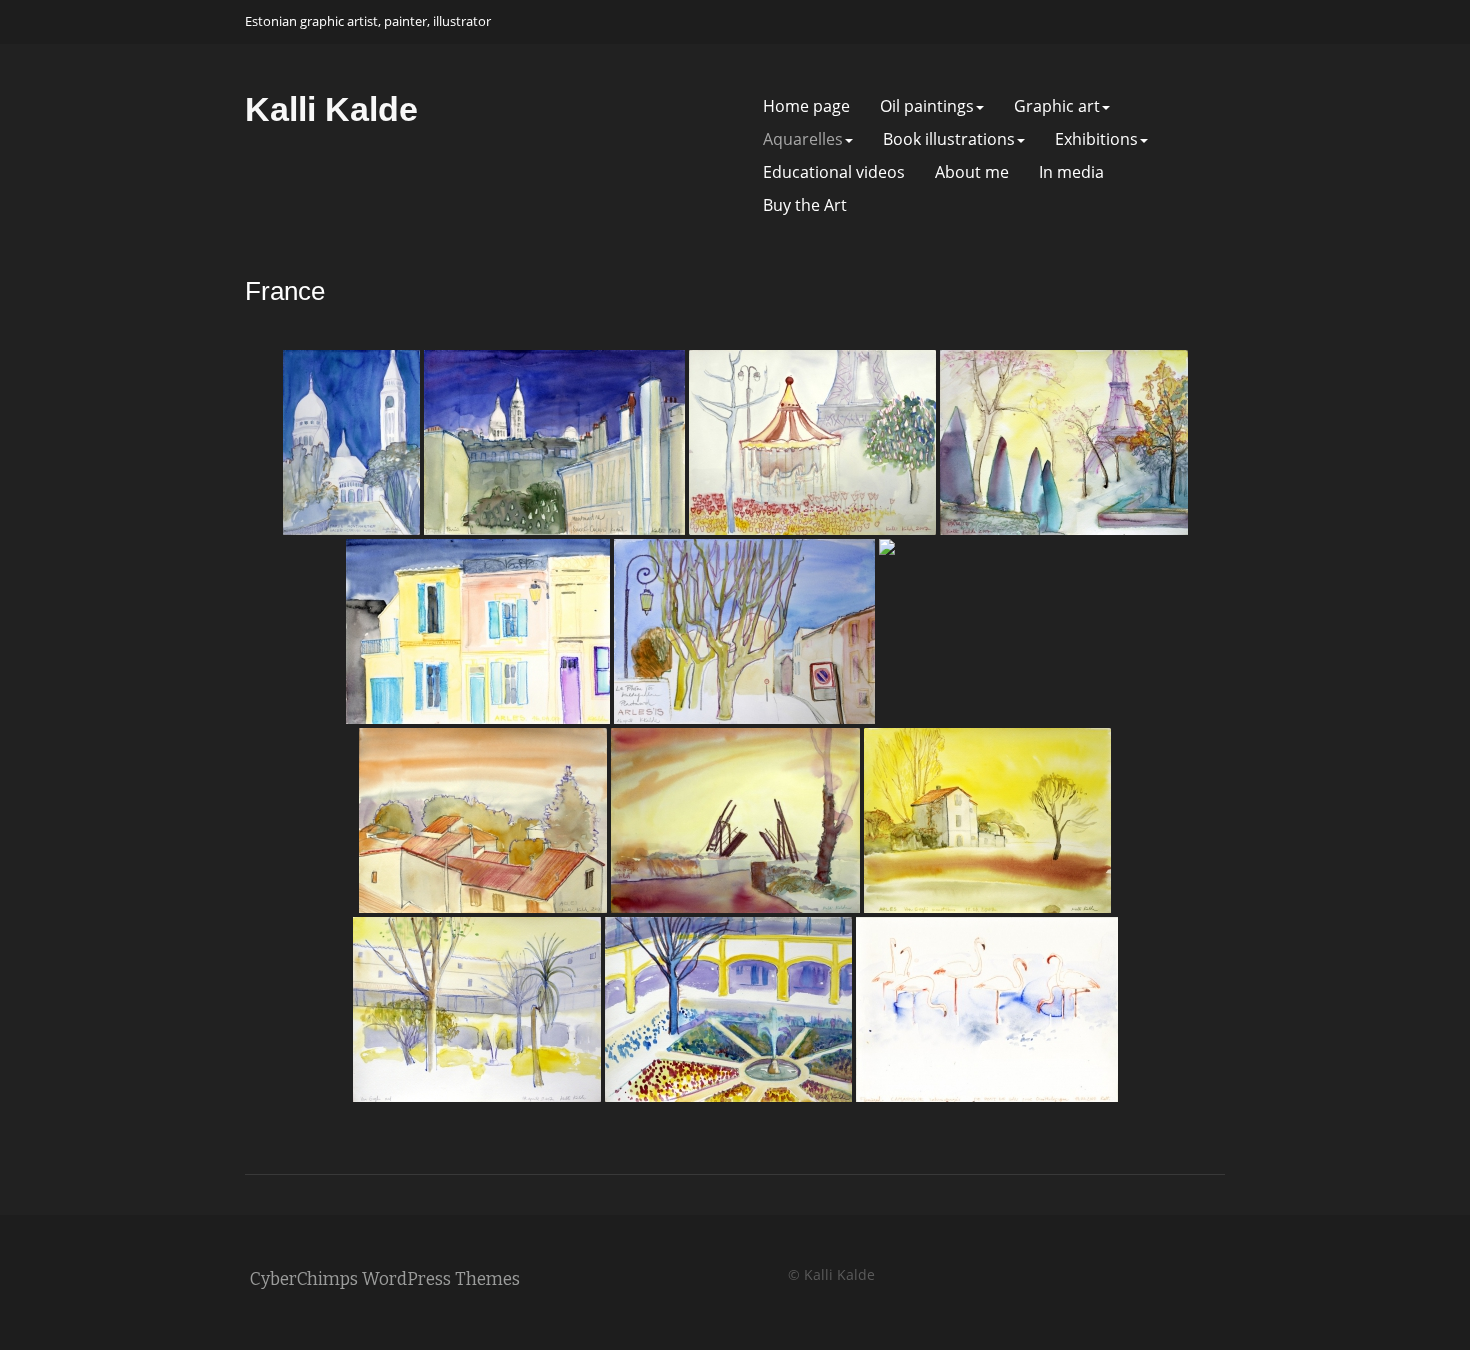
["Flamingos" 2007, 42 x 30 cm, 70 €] (987, 1009)
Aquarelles (803, 139)
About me (972, 172)
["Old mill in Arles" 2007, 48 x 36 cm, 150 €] (987, 820)
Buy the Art (805, 205)
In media (1071, 172)
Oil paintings (927, 106)
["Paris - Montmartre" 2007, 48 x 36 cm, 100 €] (351, 442)
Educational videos (834, 172)
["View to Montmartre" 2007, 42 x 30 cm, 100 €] (554, 442)
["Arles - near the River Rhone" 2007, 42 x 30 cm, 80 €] (744, 631)
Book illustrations (949, 139)
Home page (806, 106)
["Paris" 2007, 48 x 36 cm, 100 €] (812, 442)
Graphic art (1057, 106)
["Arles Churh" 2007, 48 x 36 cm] (1001, 631)
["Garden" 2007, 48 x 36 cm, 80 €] (728, 1009)
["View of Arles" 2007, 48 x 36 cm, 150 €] (483, 820)
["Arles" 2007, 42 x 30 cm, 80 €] (478, 631)
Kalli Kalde (331, 109)
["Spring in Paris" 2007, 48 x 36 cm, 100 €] (1064, 442)
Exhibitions (1096, 139)
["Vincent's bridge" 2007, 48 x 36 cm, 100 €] (735, 820)
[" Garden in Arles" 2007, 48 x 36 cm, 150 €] (477, 1009)
